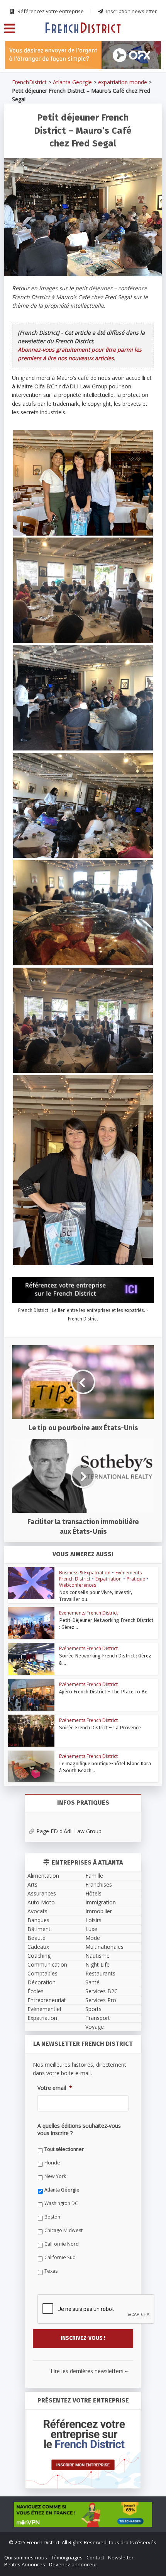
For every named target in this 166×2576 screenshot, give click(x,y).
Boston (31, 1432)
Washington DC (40, 1418)
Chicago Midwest (42, 1445)
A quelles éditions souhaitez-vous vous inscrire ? (76, 1351)
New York (34, 1391)
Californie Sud (39, 1473)
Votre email (34, 1317)
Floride (31, 1378)
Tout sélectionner (43, 1364)
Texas (30, 1486)
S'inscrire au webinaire (83, 1257)
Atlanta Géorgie (41, 1405)
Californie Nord (40, 1459)
